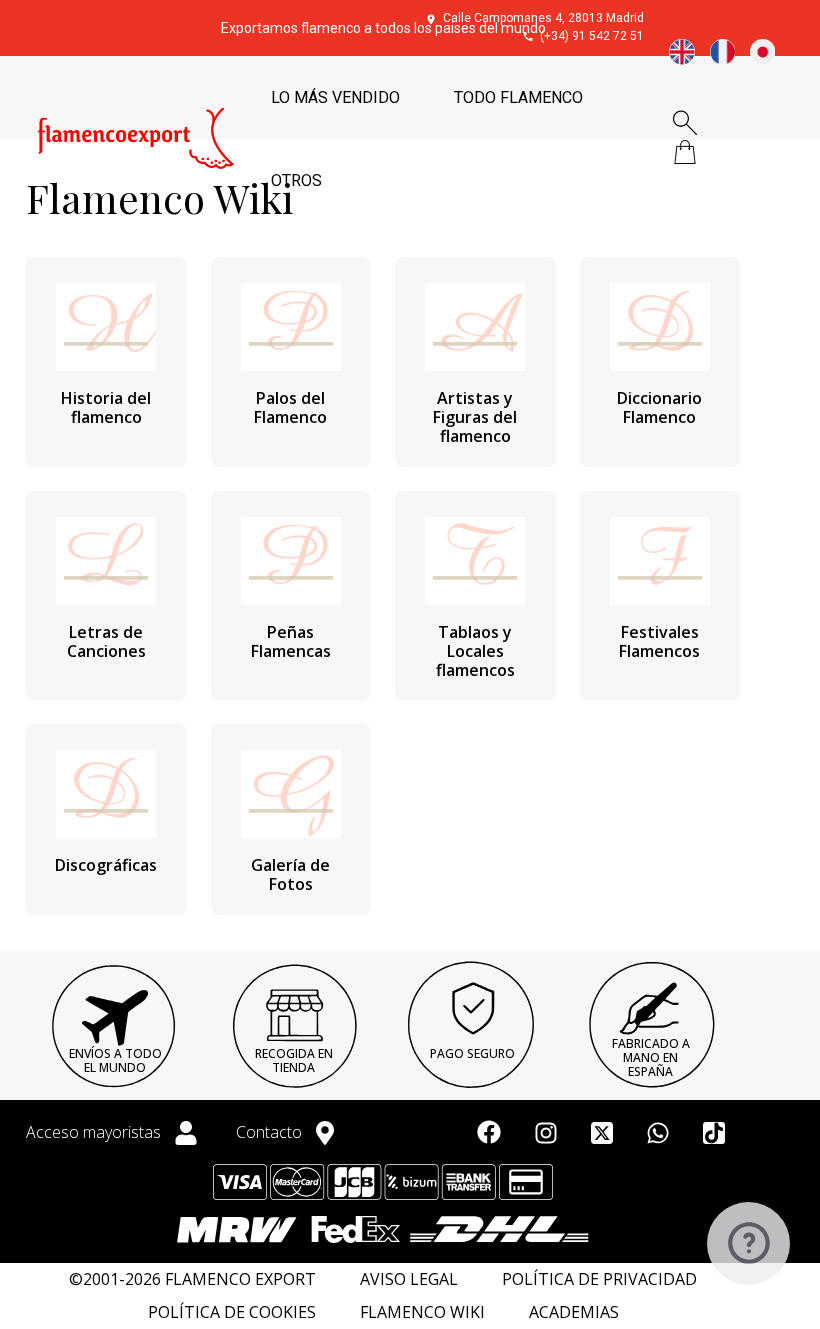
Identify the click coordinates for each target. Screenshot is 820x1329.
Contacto (271, 1132)
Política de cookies (232, 1312)
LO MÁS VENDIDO (335, 97)
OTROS (296, 180)
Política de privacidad (599, 1279)
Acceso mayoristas (95, 1132)
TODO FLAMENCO (518, 97)
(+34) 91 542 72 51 (592, 36)
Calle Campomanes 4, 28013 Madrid (543, 18)
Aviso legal (409, 1279)
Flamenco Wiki (422, 1312)
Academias (574, 1312)
